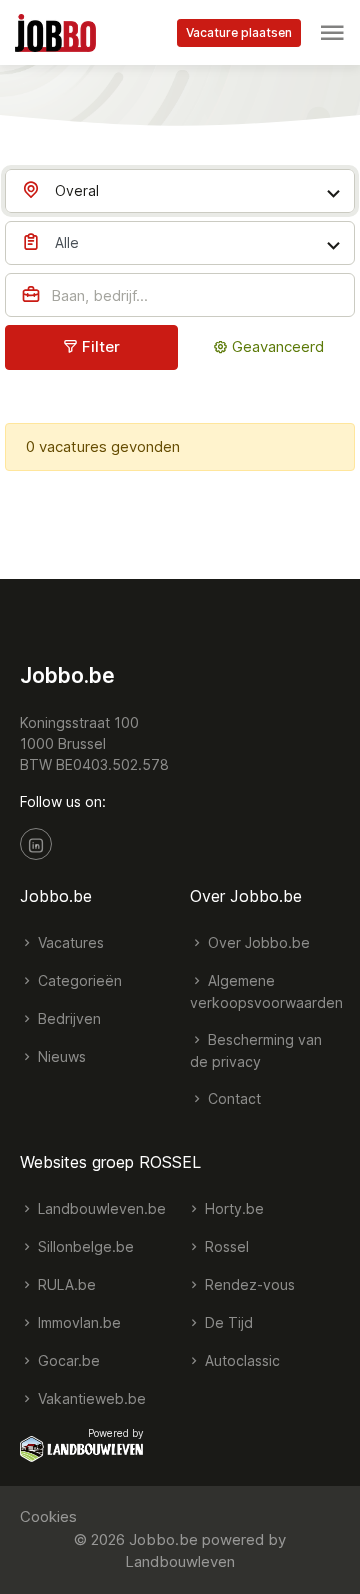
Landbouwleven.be (100, 1208)
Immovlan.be (77, 1322)
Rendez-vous (248, 1284)
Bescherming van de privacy (256, 1050)
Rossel (225, 1246)
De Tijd (227, 1322)
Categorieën (78, 980)
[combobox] (180, 191)
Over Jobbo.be (257, 942)
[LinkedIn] (36, 844)
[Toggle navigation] (332, 33)
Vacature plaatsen (239, 32)
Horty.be (232, 1208)
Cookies (48, 1516)
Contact (232, 1098)
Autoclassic (240, 1360)
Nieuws (60, 1056)
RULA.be (65, 1284)
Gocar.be (67, 1360)
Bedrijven (67, 1018)
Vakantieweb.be (90, 1398)
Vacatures (69, 942)
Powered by (116, 1433)
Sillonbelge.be (84, 1246)
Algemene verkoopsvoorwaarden (266, 991)
